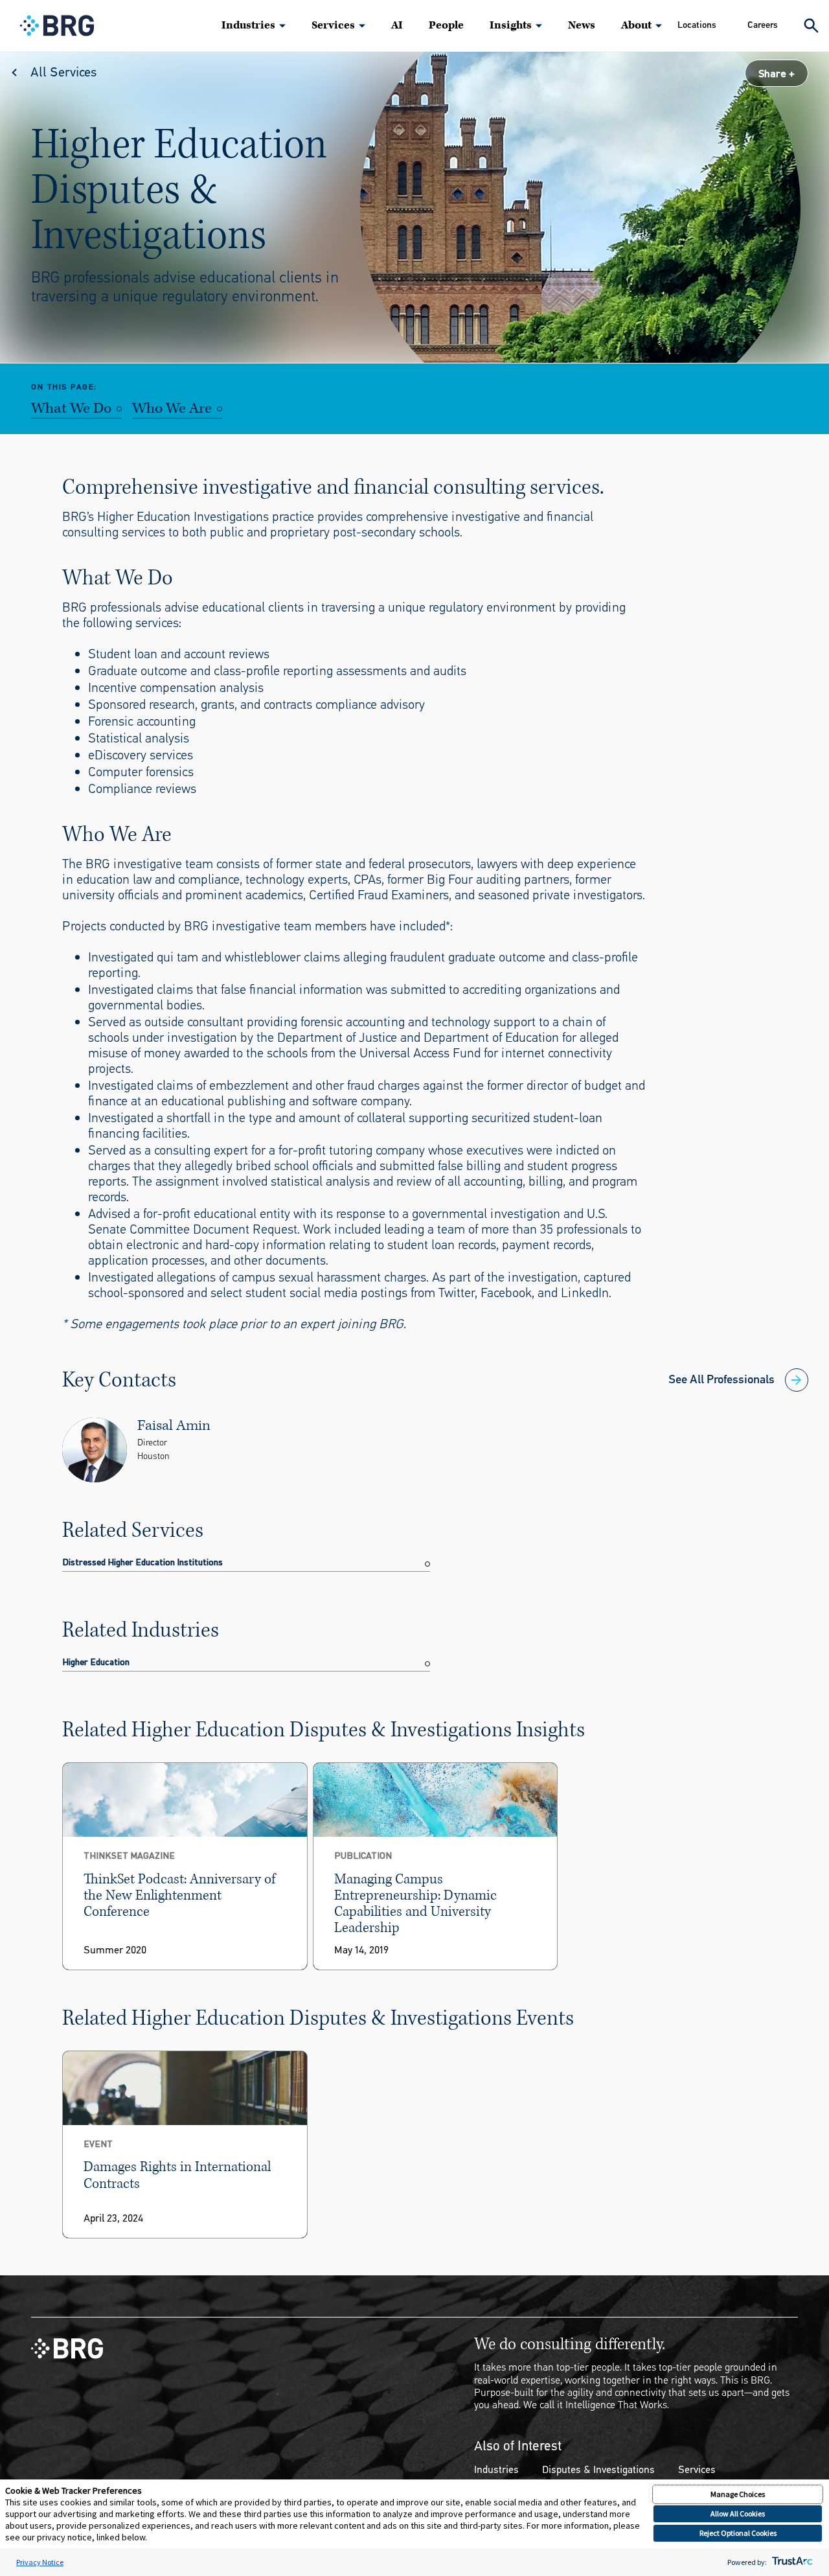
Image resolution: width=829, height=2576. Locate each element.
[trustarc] (791, 2562)
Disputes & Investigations (598, 2469)
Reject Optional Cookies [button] (738, 2533)
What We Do (71, 409)
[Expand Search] (811, 26)
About (636, 25)
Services (333, 25)
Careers (763, 25)
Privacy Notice (40, 2562)
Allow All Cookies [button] (738, 2513)
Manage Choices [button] (738, 2494)
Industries (248, 25)
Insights (511, 25)
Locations (697, 25)
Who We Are (172, 409)
